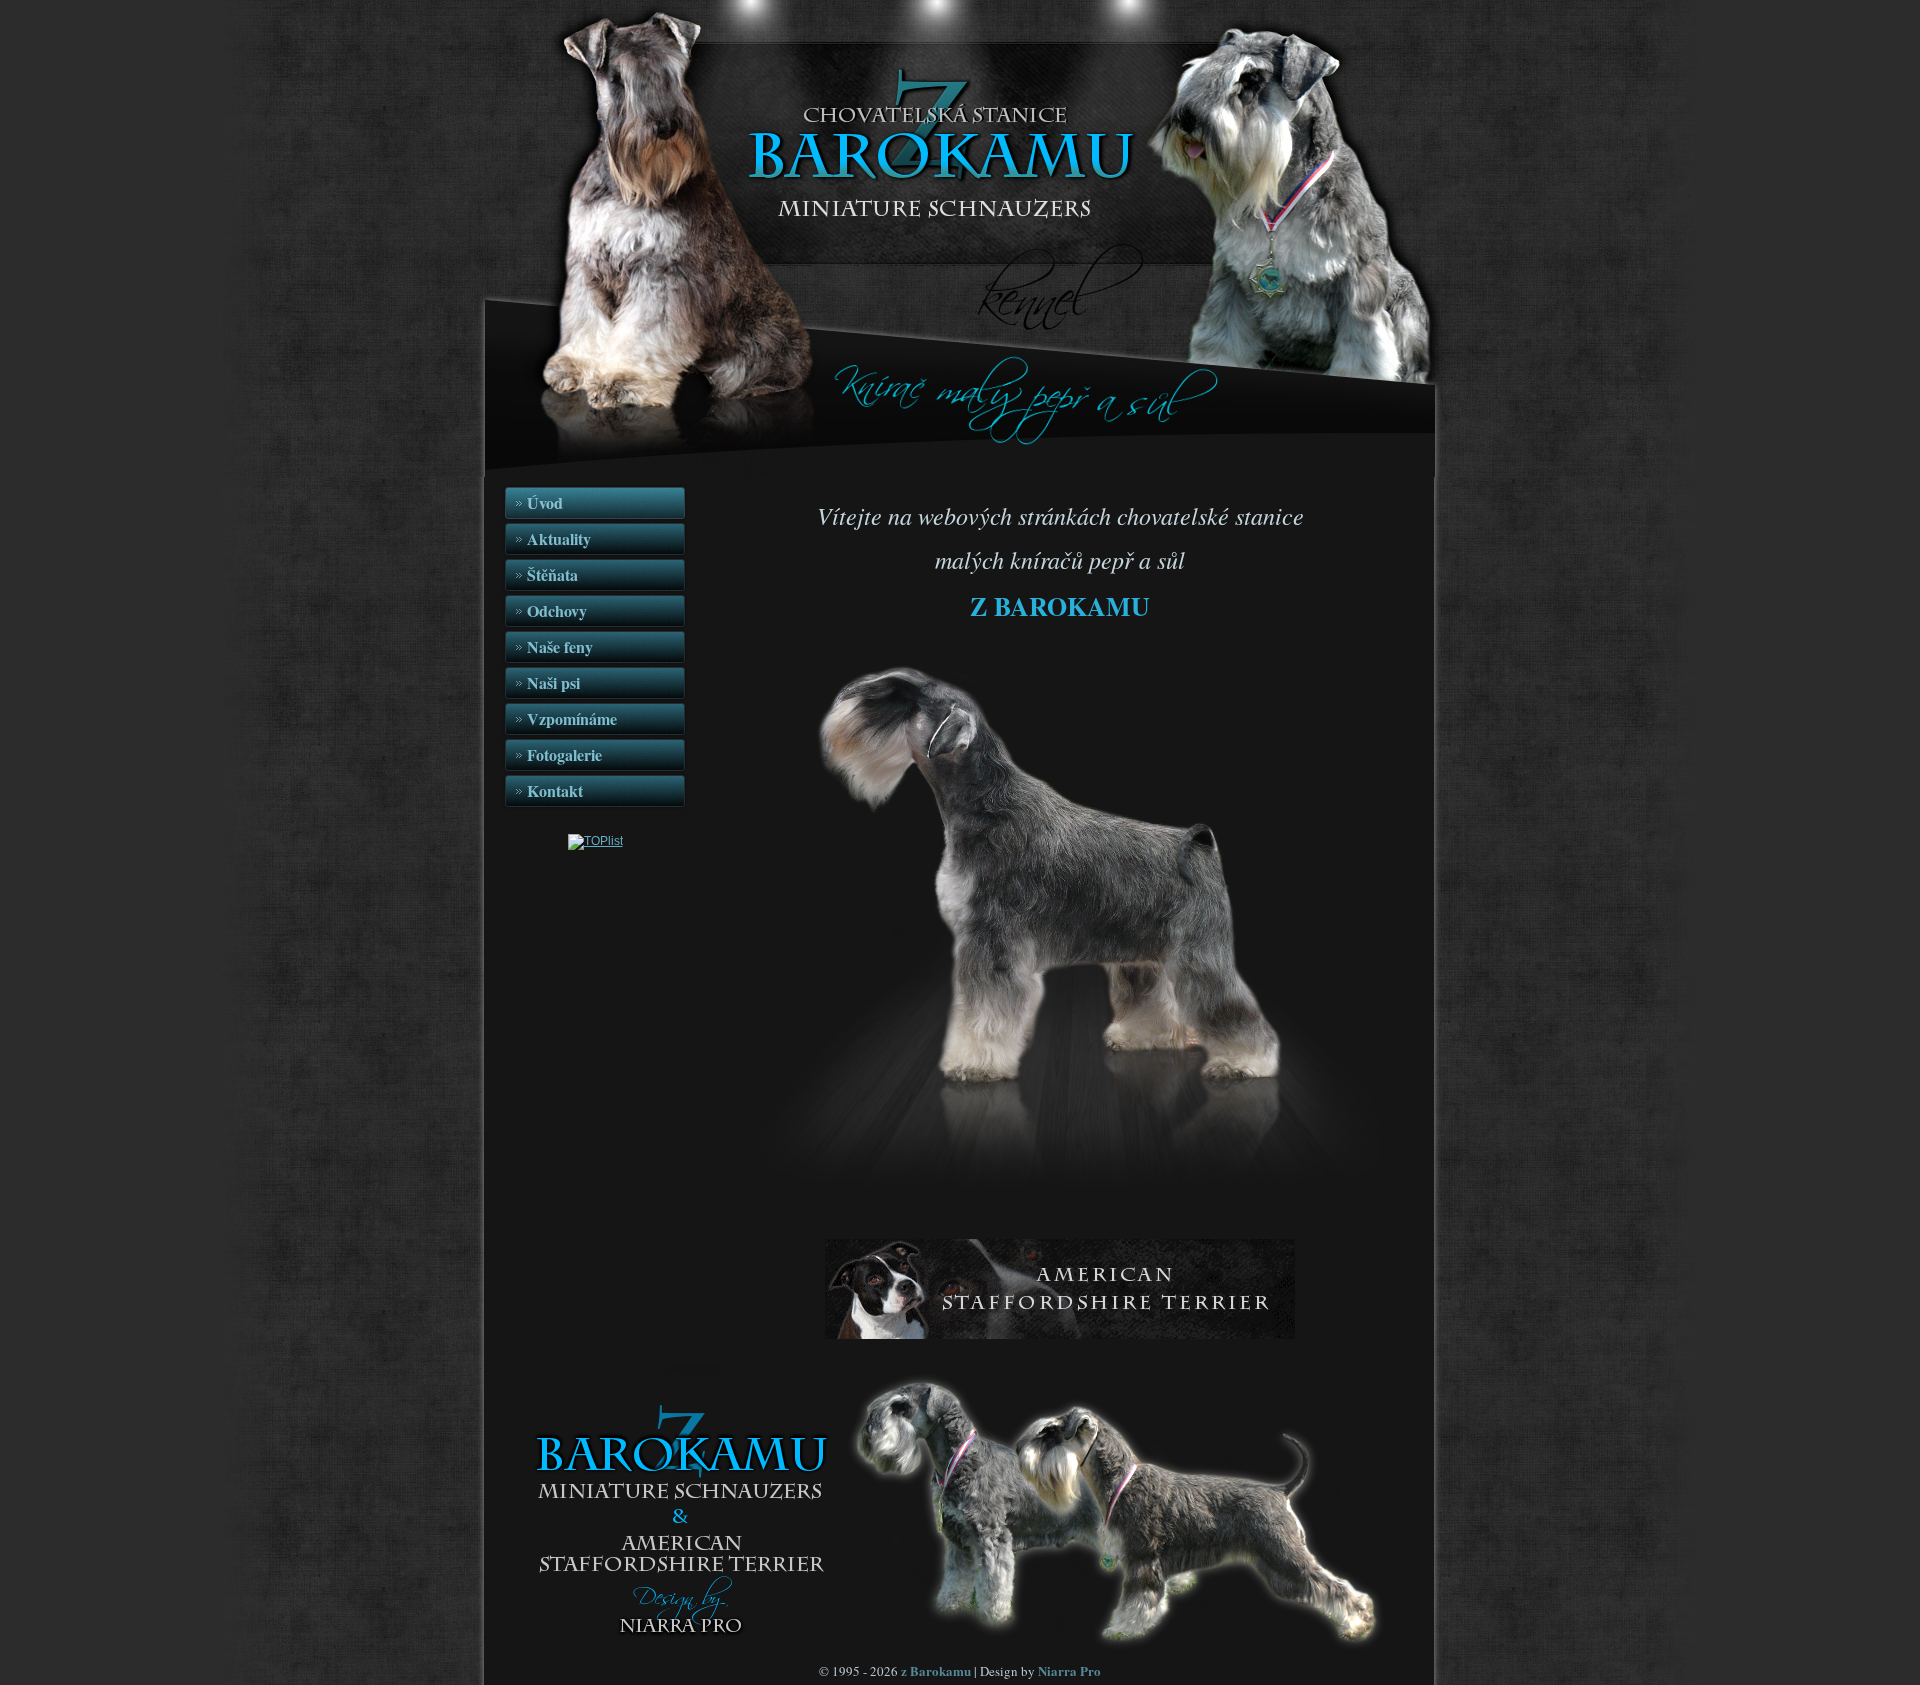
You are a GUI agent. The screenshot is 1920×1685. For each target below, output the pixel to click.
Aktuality (559, 538)
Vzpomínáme (572, 718)
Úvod (545, 502)
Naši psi (553, 682)
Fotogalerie (564, 754)
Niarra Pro (1069, 1670)
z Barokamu (936, 1670)
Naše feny (560, 646)
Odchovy (557, 610)
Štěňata (552, 574)
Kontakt (555, 790)
